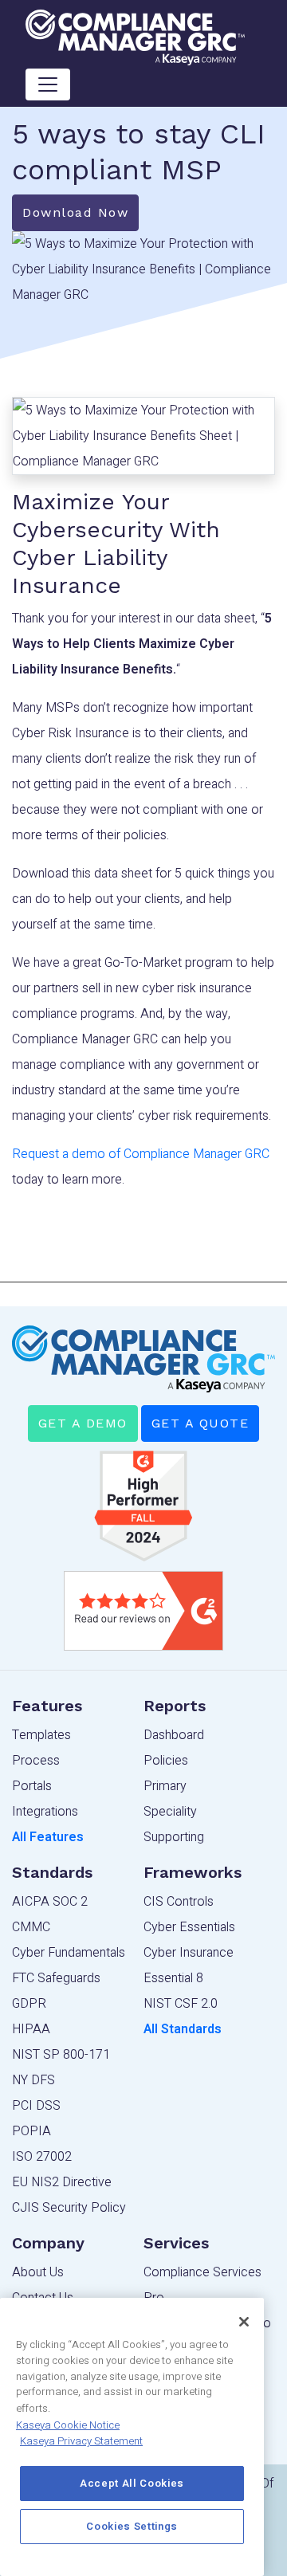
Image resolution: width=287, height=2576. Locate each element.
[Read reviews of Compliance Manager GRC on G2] (143, 1611)
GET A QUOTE (201, 1423)
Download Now (75, 212)
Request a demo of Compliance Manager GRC (141, 1154)
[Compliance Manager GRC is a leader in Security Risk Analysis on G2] (144, 1506)
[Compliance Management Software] (135, 37)
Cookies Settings (132, 2527)
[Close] (244, 2322)
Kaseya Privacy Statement (81, 2441)
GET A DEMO (83, 1423)
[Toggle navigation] (48, 84)
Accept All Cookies (132, 2484)
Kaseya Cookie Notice (68, 2425)
